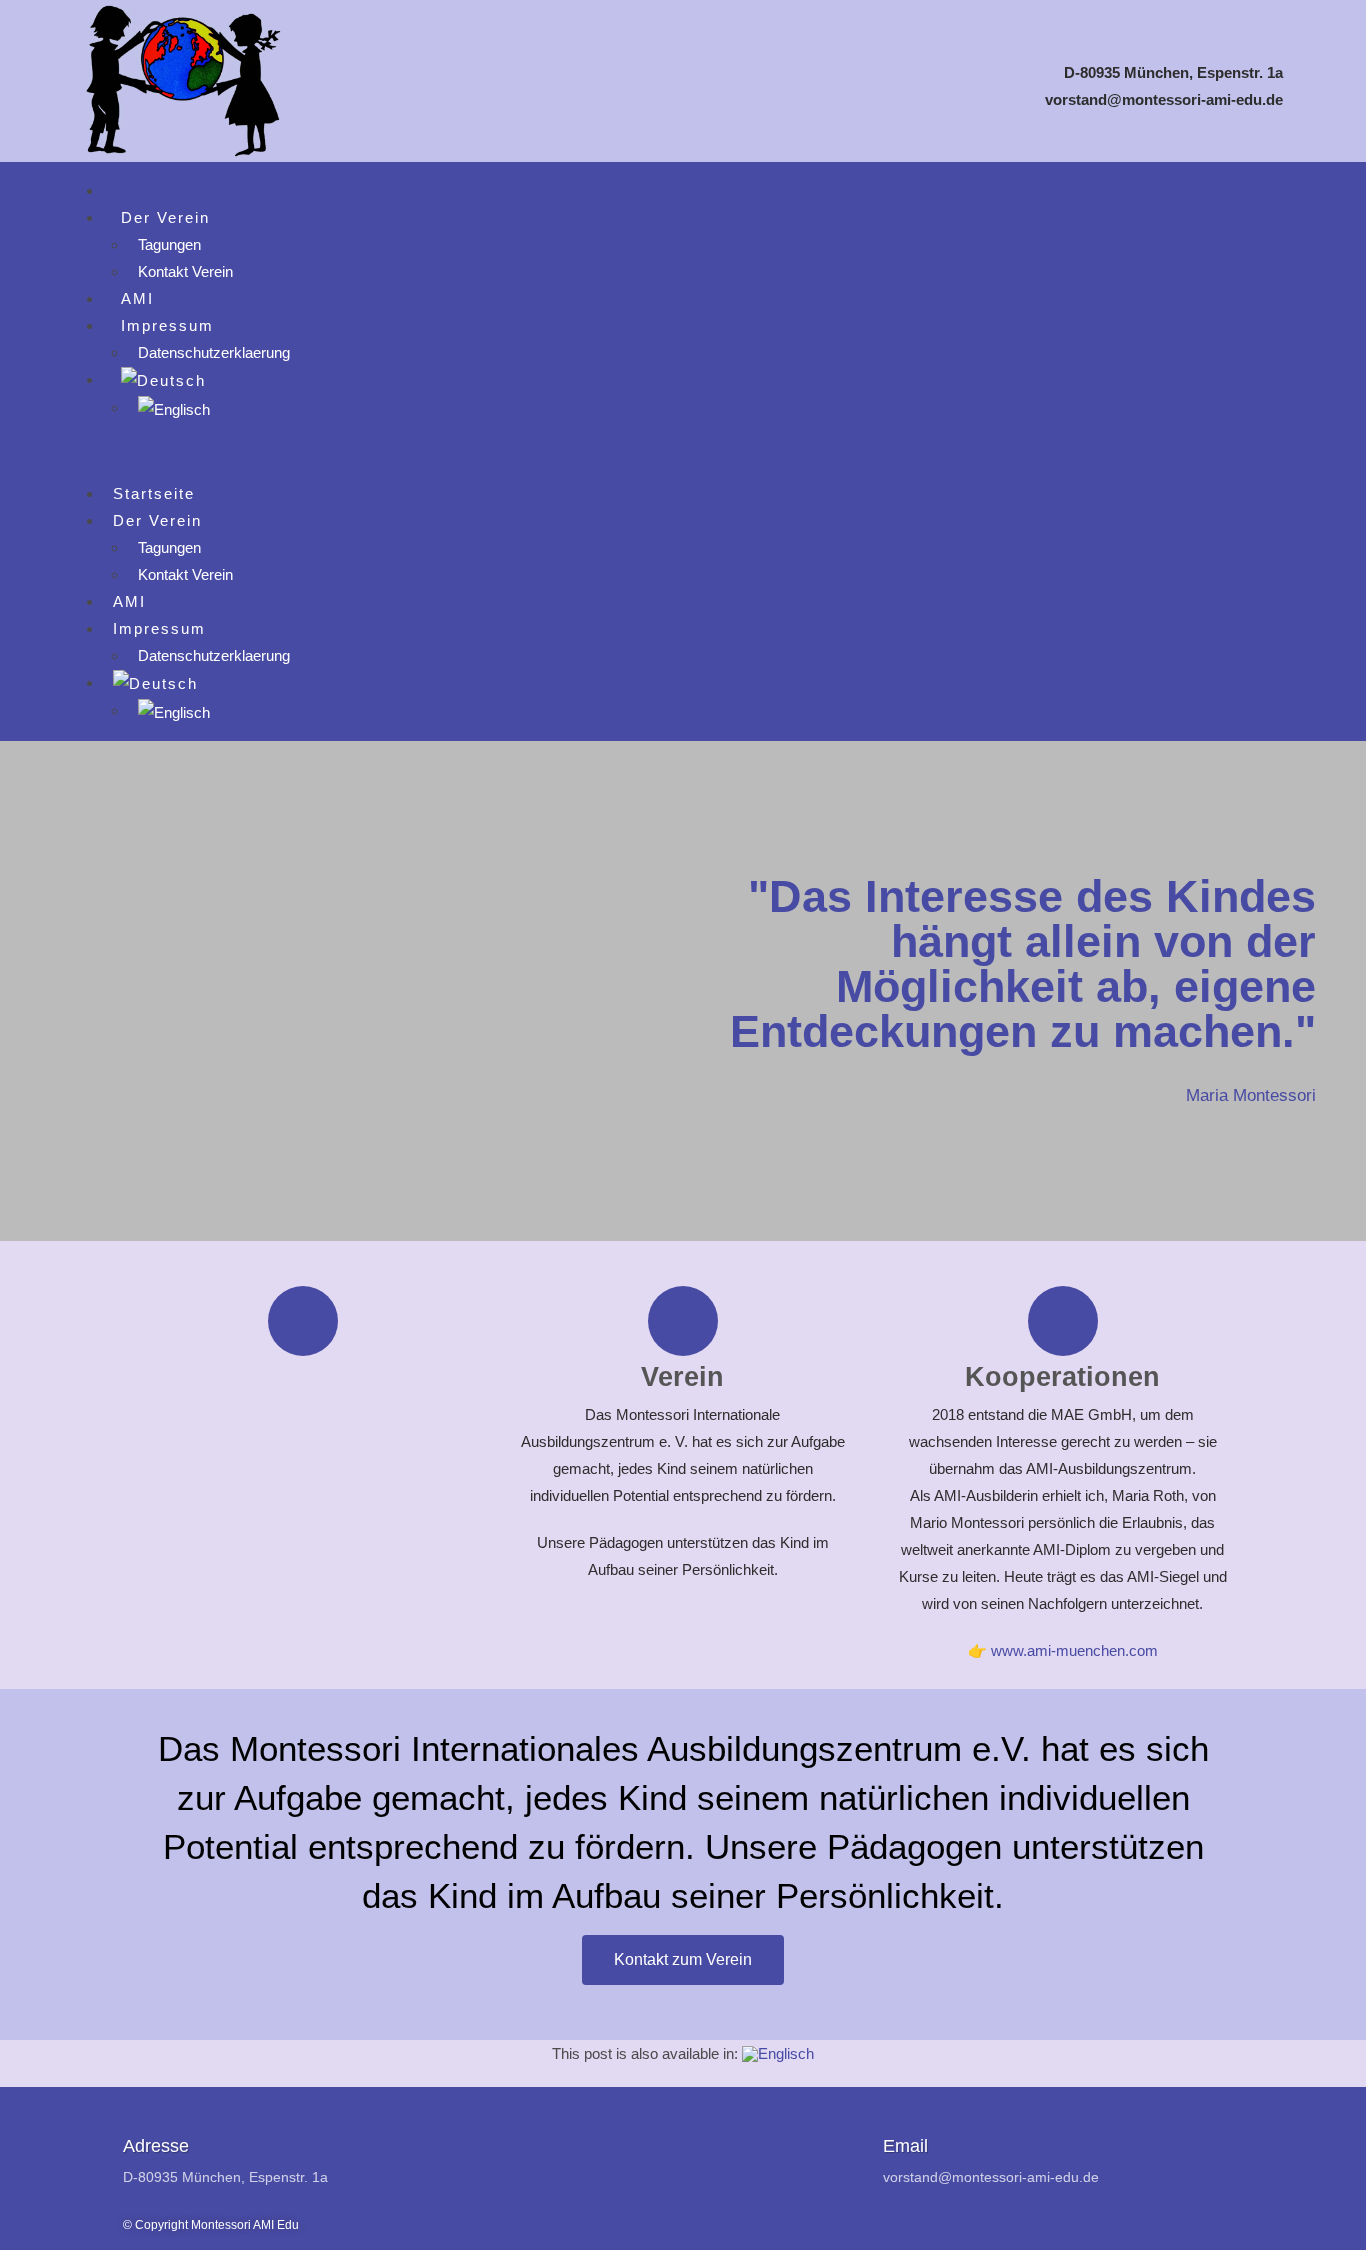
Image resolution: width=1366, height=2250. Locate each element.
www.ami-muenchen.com (1074, 1650)
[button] (683, 451)
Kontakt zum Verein (683, 1959)
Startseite (162, 190)
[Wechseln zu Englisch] (174, 407)
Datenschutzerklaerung (214, 352)
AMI (137, 298)
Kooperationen (1062, 1377)
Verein (682, 1377)
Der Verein (165, 217)
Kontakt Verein (185, 271)
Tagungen (169, 244)
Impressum (167, 325)
